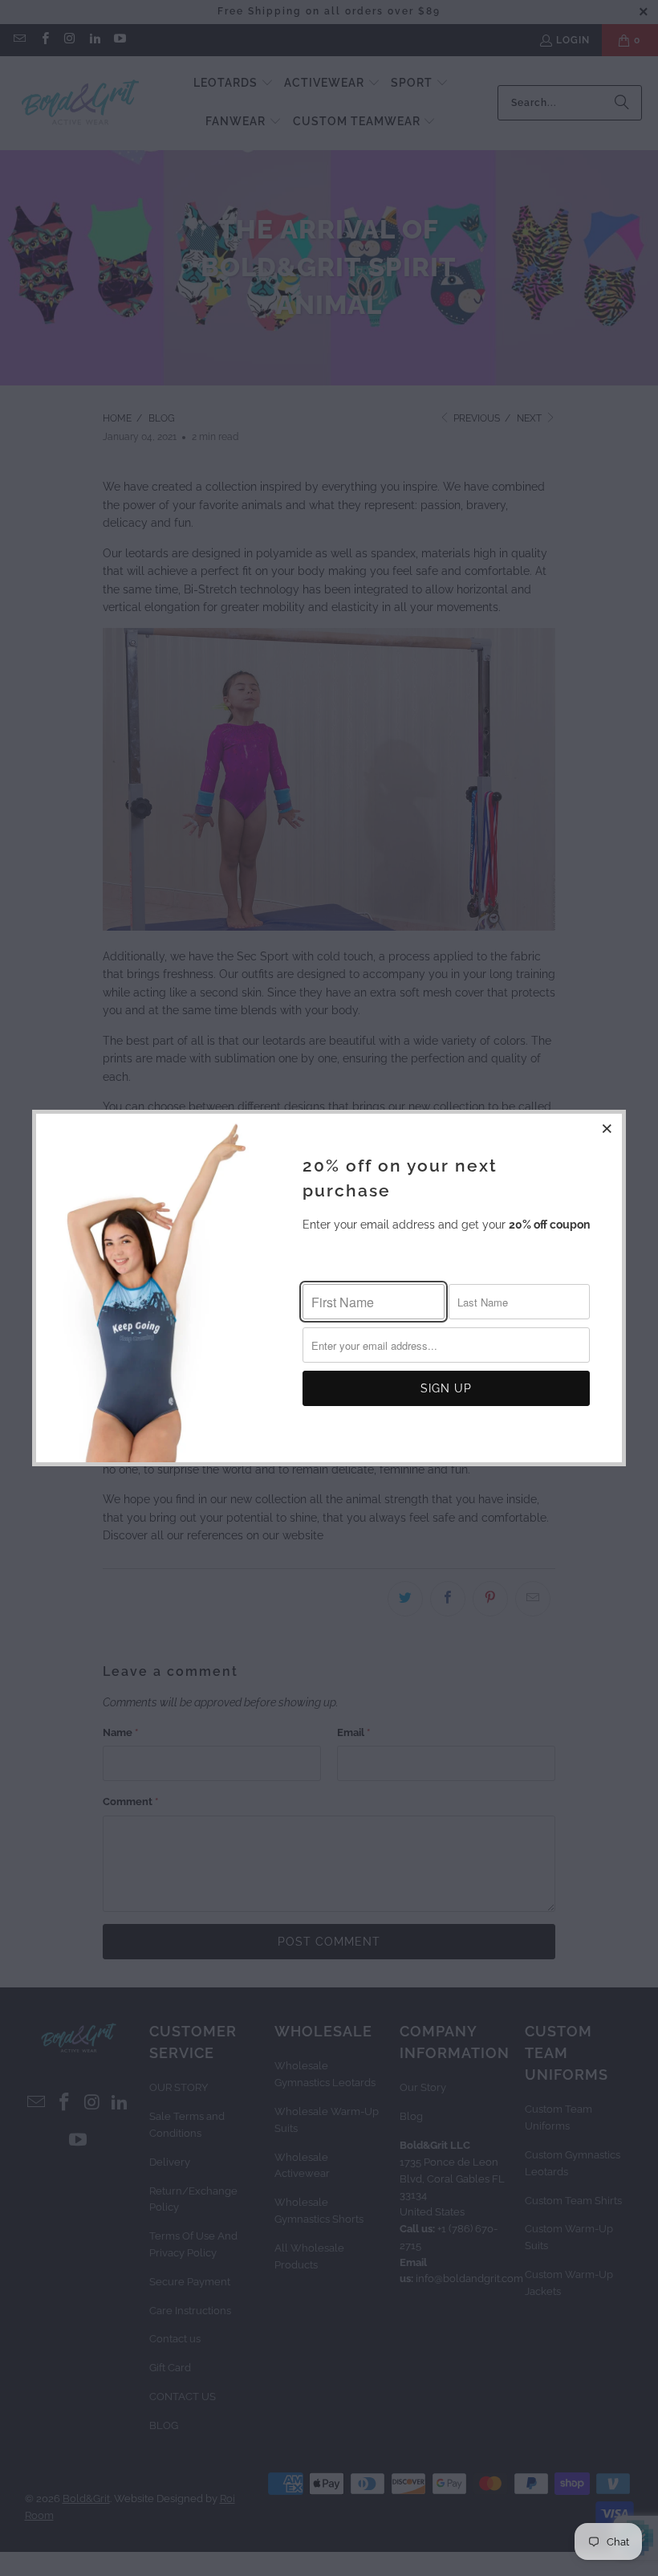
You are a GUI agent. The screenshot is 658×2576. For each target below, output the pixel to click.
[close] (607, 1128)
